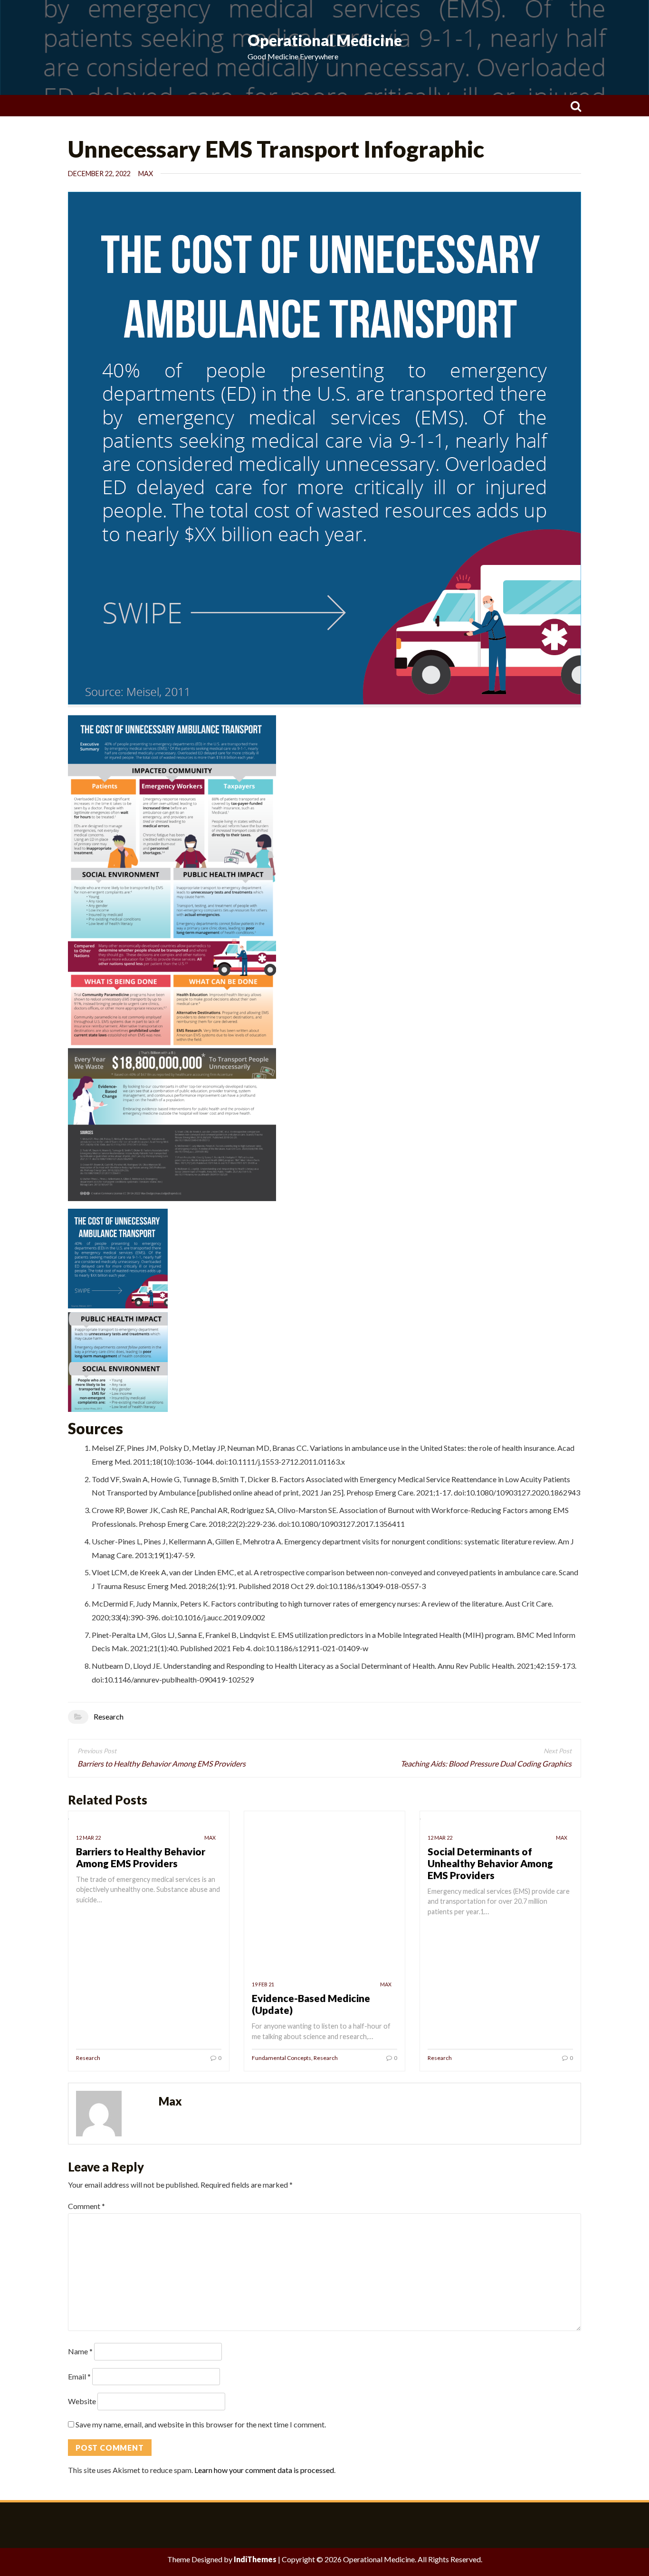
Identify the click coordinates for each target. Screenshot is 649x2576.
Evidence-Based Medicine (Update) (311, 2004)
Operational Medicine (325, 40)
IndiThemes (255, 2559)
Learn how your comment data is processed (264, 2470)
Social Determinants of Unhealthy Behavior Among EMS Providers (490, 1863)
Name (80, 2351)
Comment (86, 2206)
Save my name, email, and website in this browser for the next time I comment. (201, 2424)
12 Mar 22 (88, 1838)
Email (79, 2376)
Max (146, 174)
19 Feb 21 (263, 1984)
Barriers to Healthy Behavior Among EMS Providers (162, 1763)
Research (109, 1716)
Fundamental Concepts (282, 2058)
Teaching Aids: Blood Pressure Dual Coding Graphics (486, 1763)
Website (82, 2401)
